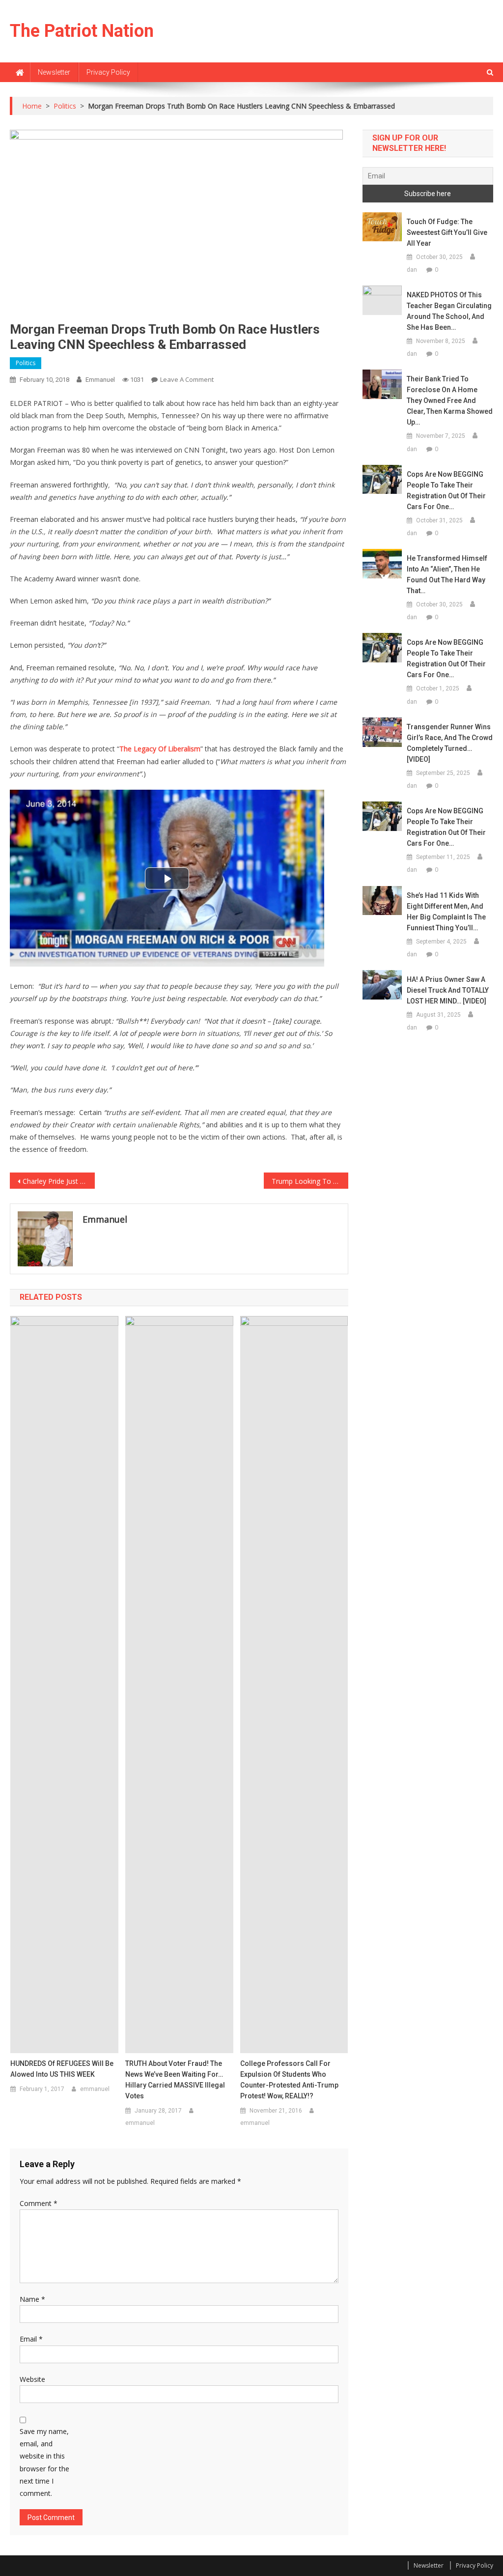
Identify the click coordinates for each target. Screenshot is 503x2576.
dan (412, 270)
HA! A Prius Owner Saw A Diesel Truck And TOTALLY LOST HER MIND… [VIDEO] (448, 990)
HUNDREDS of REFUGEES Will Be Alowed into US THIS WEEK (62, 2069)
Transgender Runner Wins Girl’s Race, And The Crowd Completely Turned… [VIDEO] (450, 743)
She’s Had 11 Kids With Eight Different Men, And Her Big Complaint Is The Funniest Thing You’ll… (446, 912)
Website (32, 2379)
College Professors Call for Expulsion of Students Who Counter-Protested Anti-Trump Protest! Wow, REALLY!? (289, 2080)
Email (31, 2339)
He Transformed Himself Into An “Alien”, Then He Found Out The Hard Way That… (447, 574)
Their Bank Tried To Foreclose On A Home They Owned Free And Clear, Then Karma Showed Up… (450, 401)
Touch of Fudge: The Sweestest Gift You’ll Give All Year (447, 232)
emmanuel (100, 380)
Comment (39, 2203)
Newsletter (54, 72)
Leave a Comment (187, 379)
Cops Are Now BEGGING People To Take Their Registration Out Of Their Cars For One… (446, 490)
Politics (26, 363)
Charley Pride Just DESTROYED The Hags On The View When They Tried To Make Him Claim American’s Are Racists (58, 1181)
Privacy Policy (108, 72)
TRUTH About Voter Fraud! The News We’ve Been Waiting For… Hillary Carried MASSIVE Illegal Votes (175, 2080)
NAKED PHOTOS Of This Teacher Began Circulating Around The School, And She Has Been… (449, 311)
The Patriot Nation (82, 31)
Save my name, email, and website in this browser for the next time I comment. (44, 2462)
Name (32, 2299)
